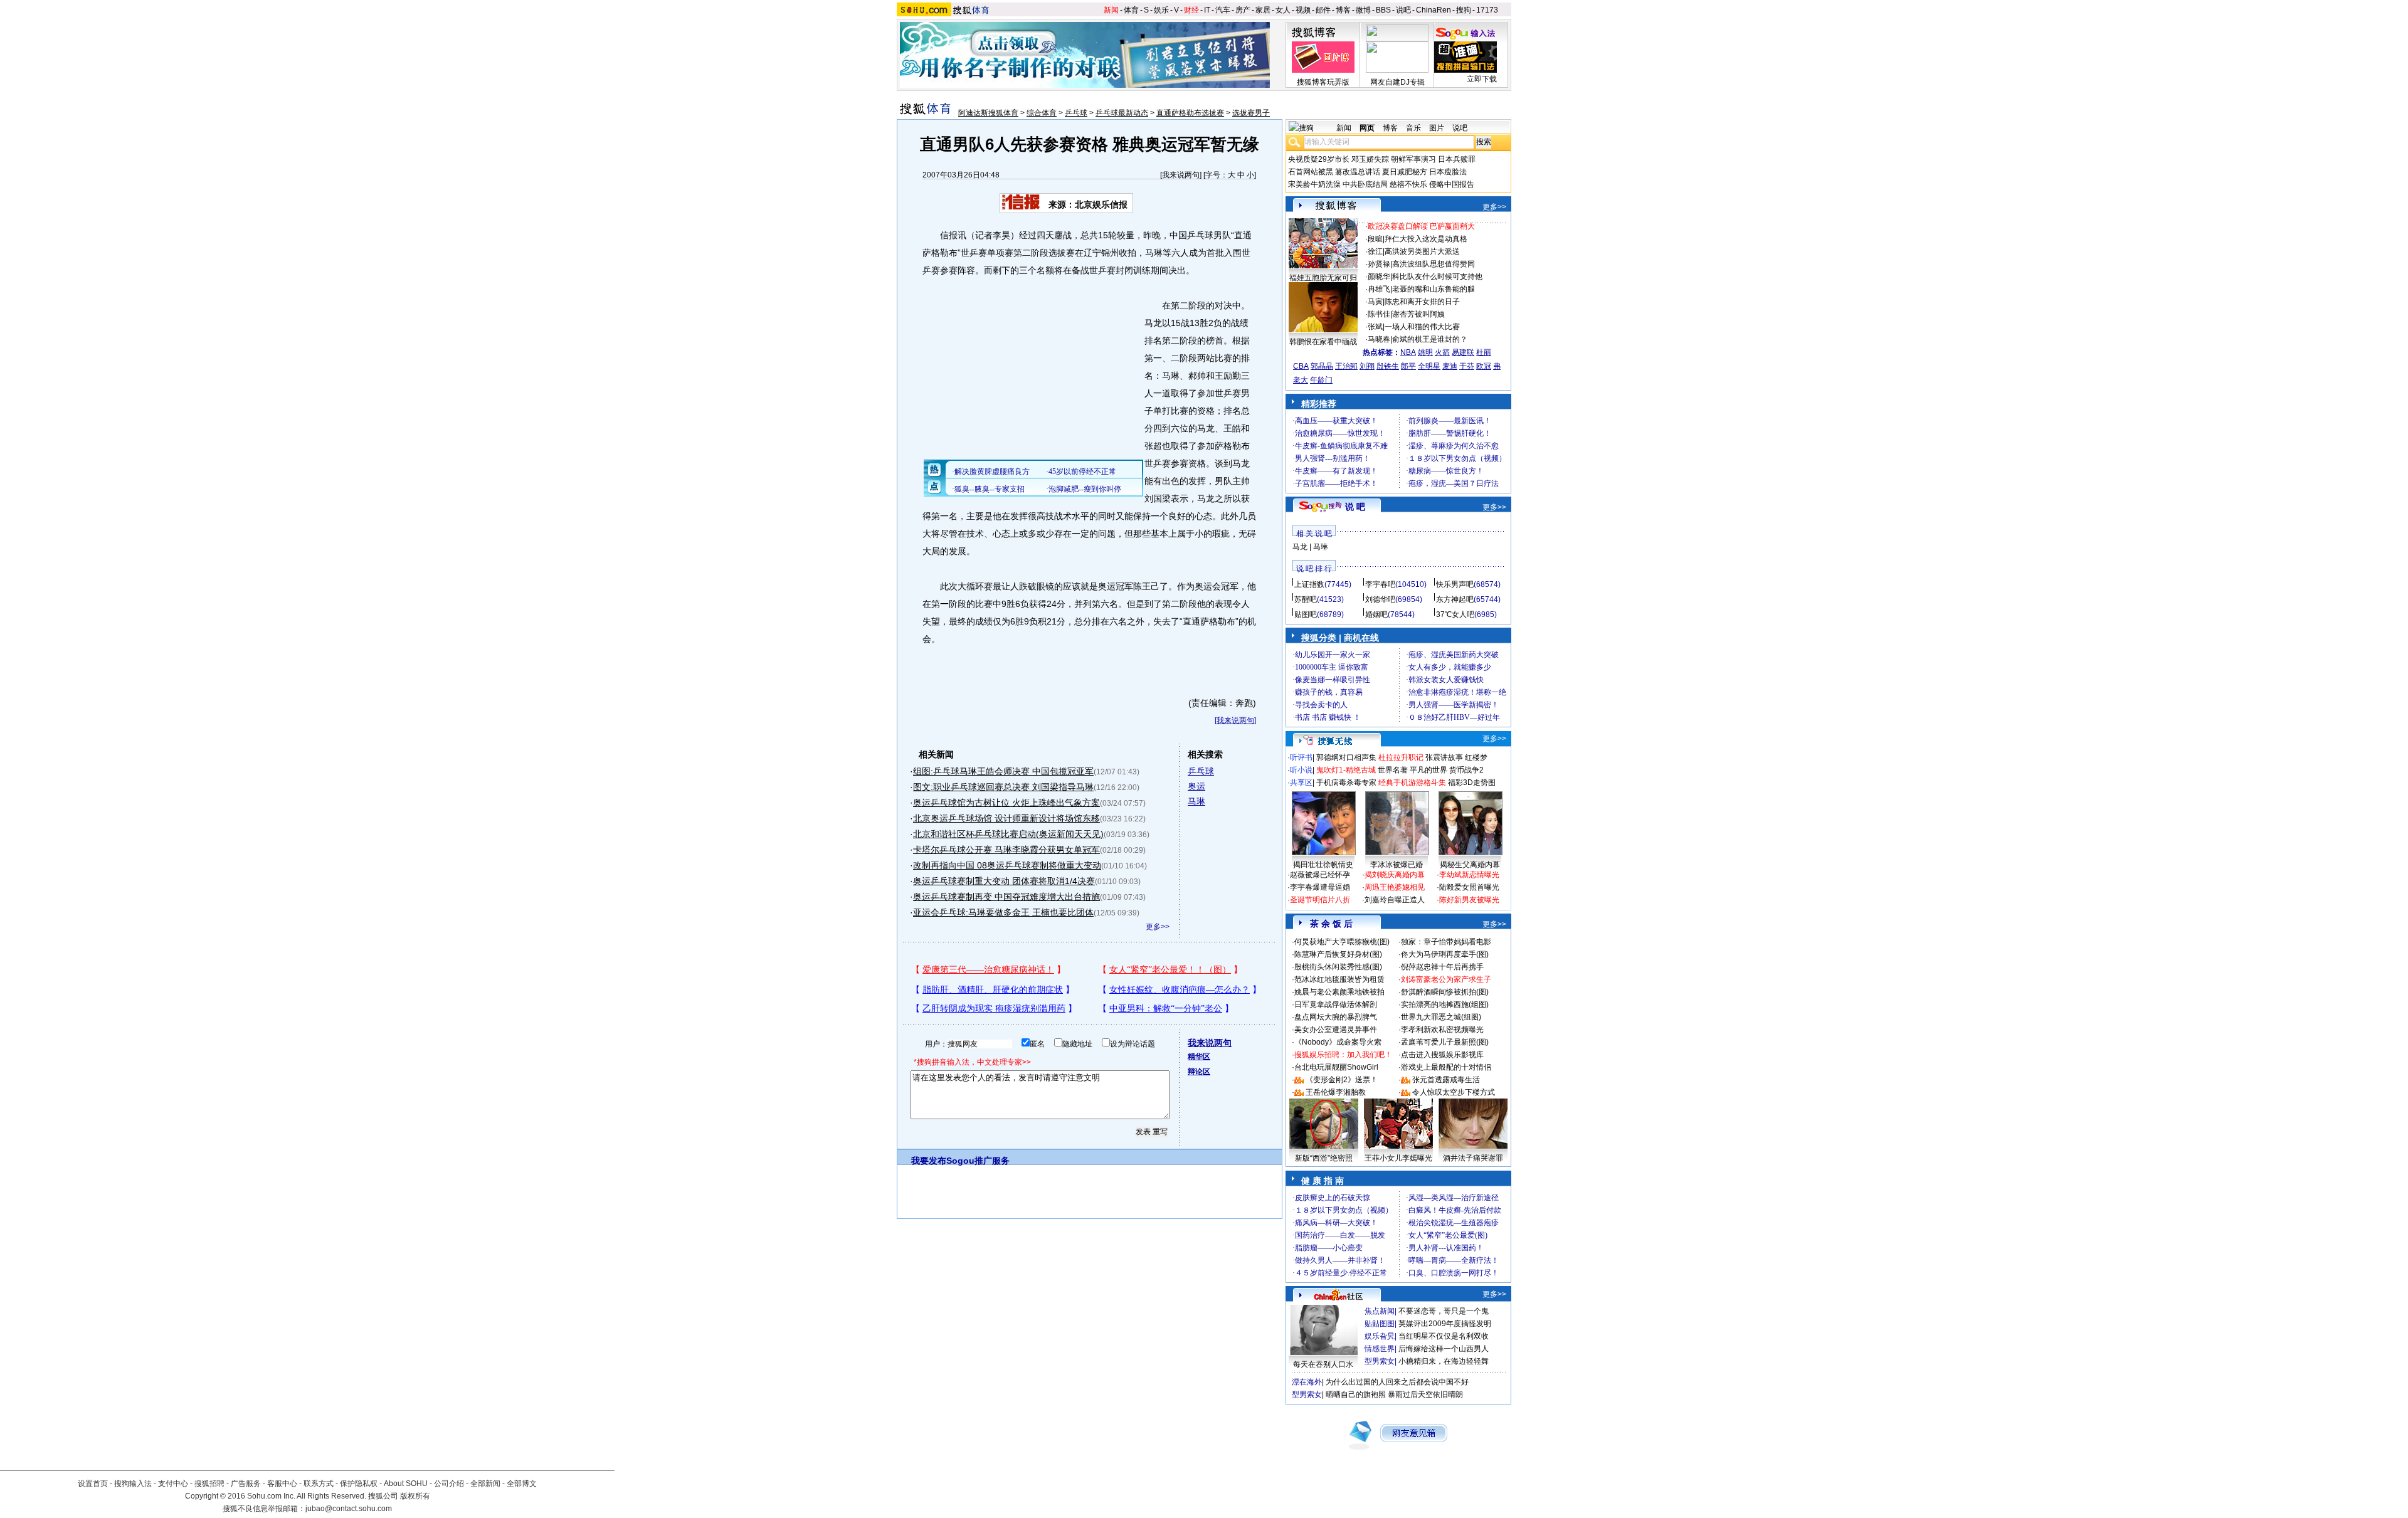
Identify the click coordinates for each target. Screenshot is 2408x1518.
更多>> (1158, 927)
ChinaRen (1434, 10)
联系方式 (319, 1484)
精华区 (1199, 1057)
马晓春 (1379, 339)
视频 (1303, 10)
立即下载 (1482, 79)
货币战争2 (1466, 770)
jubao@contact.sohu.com (349, 1509)
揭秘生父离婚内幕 (1470, 865)
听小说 (1301, 770)
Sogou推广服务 (978, 1161)
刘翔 (1367, 366)
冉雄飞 (1379, 289)
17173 (1487, 10)
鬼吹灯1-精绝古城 (1346, 770)
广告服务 (246, 1484)
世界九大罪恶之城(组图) (1441, 1017)
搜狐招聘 (209, 1484)
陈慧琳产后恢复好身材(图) (1338, 954)
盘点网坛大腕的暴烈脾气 (1336, 1017)
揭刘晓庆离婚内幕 (1395, 875)
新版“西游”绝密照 (1324, 1158)
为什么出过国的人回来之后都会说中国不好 (1397, 1382)
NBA (1408, 352)
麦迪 (1450, 366)
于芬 (1467, 366)
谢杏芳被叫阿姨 (1418, 314)
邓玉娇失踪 (1370, 159)
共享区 (1301, 783)
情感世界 (1380, 1349)
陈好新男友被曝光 (1469, 900)
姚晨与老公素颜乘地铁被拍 (1339, 992)
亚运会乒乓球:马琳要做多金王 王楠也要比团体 (1003, 912)
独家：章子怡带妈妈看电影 (1446, 942)
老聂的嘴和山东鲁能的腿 (1434, 289)
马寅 (1375, 302)
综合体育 (1042, 113)
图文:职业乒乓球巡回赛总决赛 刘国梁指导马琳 (1003, 787)
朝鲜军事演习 (1413, 159)
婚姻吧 (1376, 614)
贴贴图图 (1380, 1324)
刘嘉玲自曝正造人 (1395, 900)
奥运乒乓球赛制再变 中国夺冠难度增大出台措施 (1006, 897)
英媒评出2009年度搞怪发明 (1445, 1324)
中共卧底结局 (1365, 184)
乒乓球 (1076, 113)
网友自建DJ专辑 (1397, 82)
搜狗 (1464, 10)
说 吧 (1355, 507)
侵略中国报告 (1452, 184)
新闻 (1111, 10)
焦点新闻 (1380, 1311)
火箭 (1442, 352)
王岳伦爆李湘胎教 (1336, 1092)
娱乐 (1161, 10)
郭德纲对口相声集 (1346, 757)
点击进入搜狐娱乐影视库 (1442, 1055)
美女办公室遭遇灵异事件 (1336, 1030)
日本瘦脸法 (1448, 172)
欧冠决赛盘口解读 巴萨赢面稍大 (1421, 226)
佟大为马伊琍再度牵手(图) (1445, 954)
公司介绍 (449, 1484)
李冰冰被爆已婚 (1397, 865)
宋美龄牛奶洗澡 (1314, 184)
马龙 (1300, 547)
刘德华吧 (1380, 599)
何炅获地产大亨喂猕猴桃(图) (1342, 942)
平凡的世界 (1428, 770)
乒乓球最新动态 (1122, 113)
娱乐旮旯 (1380, 1336)
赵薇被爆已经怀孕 (1320, 875)
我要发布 (929, 1161)
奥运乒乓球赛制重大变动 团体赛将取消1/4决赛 (1004, 881)
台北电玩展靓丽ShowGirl (1336, 1067)
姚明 (1425, 352)
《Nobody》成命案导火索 (1338, 1042)
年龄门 (1321, 380)
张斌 (1375, 327)
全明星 (1429, 366)
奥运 (1196, 786)
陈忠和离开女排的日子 (1422, 302)
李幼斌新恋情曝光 (1469, 875)
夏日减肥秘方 (1405, 172)
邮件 (1323, 10)
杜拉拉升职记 (1401, 757)
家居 (1263, 10)
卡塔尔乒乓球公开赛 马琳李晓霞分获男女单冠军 (1006, 850)
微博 (1363, 10)
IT (1207, 10)
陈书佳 (1379, 314)
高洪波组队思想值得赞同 (1434, 264)
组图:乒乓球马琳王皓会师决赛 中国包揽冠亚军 (1003, 771)
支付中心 (173, 1484)
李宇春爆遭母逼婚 (1320, 887)
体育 (1131, 10)
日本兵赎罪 (1457, 159)
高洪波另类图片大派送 (1422, 251)
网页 (1367, 128)
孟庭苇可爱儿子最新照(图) (1445, 1042)
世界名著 (1393, 770)
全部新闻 (485, 1484)
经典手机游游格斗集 (1412, 783)
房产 (1243, 10)
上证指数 (1309, 584)
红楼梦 (1476, 757)
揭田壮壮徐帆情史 (1323, 865)
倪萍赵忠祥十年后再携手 (1442, 967)
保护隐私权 (359, 1484)
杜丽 (1484, 352)
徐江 (1375, 251)
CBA (1301, 366)
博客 (1343, 10)
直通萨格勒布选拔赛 (1190, 113)
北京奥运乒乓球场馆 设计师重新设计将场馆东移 (1006, 818)
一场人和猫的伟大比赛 (1422, 327)
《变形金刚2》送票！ (1342, 1080)
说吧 (1403, 10)
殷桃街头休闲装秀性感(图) (1338, 967)
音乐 (1413, 128)
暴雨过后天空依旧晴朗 (1425, 1394)
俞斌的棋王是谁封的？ (1430, 339)
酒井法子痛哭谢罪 (1473, 1158)
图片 (1437, 128)
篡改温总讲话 (1358, 172)
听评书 (1301, 757)
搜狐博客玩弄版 (1323, 82)
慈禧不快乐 (1408, 184)
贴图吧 (1306, 614)
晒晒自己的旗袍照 (1356, 1394)
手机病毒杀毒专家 (1346, 783)
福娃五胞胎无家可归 (1323, 278)
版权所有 (415, 1496)
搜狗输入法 (133, 1484)
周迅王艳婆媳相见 (1395, 887)
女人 (1283, 10)
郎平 (1408, 366)
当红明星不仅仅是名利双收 (1444, 1336)
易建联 (1463, 352)
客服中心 (282, 1484)
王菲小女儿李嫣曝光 (1398, 1158)
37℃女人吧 (1455, 614)
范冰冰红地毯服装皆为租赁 (1339, 979)
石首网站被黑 (1311, 172)
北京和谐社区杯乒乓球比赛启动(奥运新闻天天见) (1008, 834)
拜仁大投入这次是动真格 (1426, 239)
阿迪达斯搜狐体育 (988, 113)
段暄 (1375, 239)
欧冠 (1484, 366)
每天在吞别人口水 (1323, 1364)
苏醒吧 (1306, 599)
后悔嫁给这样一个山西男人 (1444, 1349)
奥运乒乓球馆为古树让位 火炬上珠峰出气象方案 (1006, 803)
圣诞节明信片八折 (1320, 900)
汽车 (1223, 10)
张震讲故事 (1444, 757)
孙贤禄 (1379, 264)
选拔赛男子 (1251, 113)
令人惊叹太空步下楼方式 (1454, 1092)
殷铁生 (1388, 366)
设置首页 (93, 1484)
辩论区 (1199, 1072)
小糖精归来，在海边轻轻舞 (1444, 1361)
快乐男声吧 (1455, 584)
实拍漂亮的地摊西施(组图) (1445, 1004)
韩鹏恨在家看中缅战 (1323, 342)
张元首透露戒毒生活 (1446, 1080)
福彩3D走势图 (1472, 783)
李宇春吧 (1380, 584)
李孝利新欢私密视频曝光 (1442, 1030)
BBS (1383, 10)
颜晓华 (1379, 277)
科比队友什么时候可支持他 (1437, 277)
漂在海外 (1307, 1382)
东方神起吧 (1455, 599)
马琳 (1196, 801)
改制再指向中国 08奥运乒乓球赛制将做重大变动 (1007, 865)
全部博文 (522, 1484)
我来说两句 (1181, 175)
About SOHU (406, 1484)
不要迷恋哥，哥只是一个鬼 (1444, 1311)
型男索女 (1380, 1361)
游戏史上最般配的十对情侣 (1446, 1067)
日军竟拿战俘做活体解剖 (1336, 1004)
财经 (1191, 10)
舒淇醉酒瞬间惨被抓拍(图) (1445, 992)
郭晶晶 (1322, 366)
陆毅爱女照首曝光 (1469, 887)
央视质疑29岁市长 (1319, 159)
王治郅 (1346, 366)
